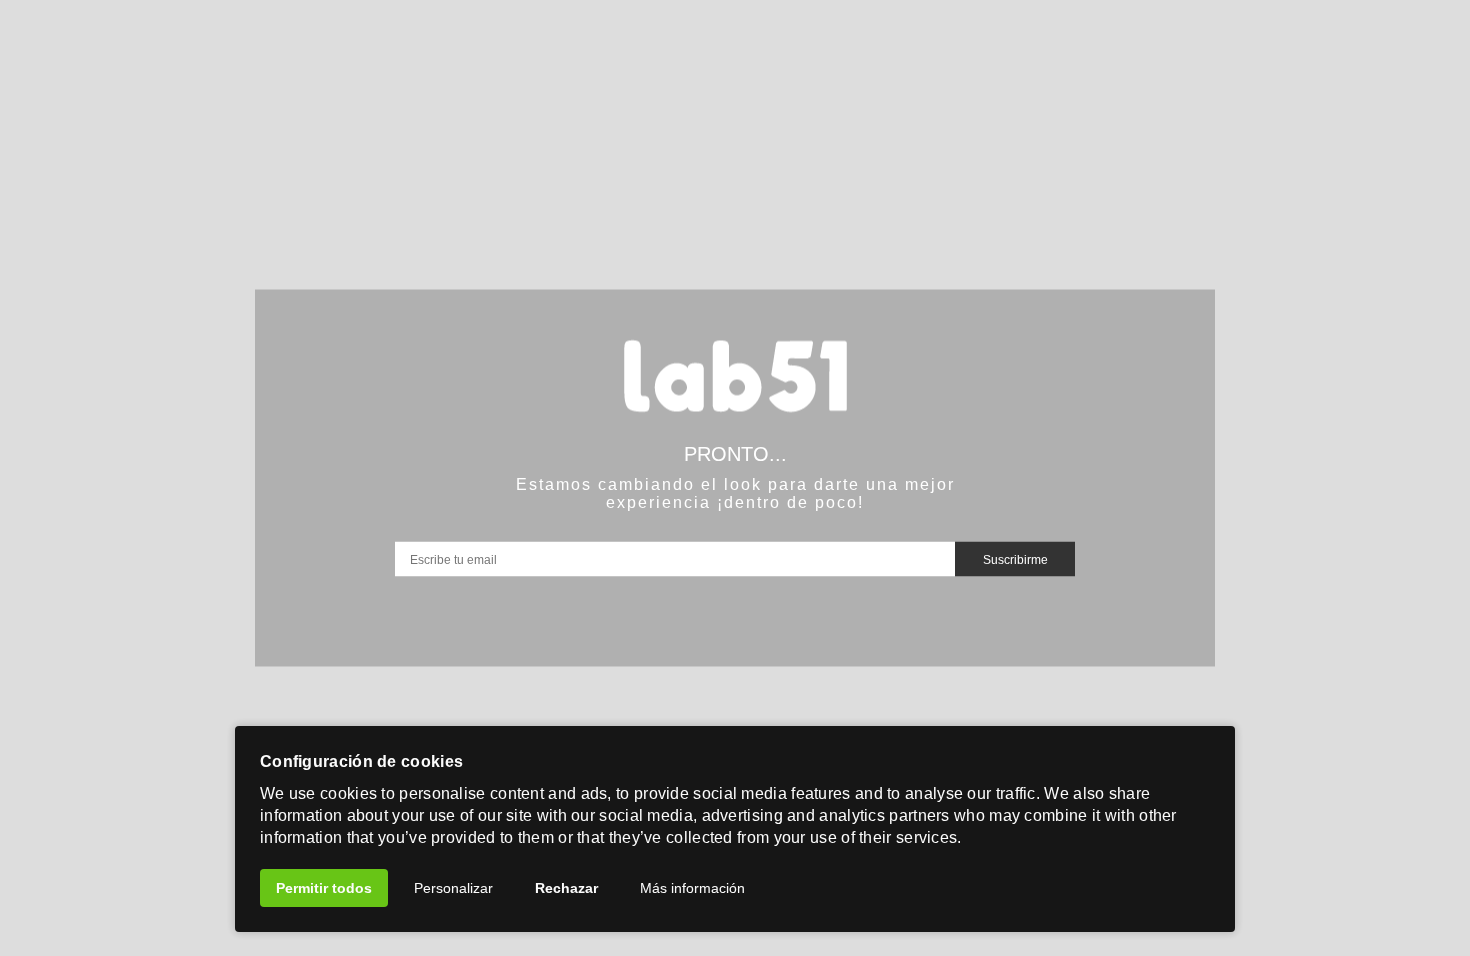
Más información (692, 888)
